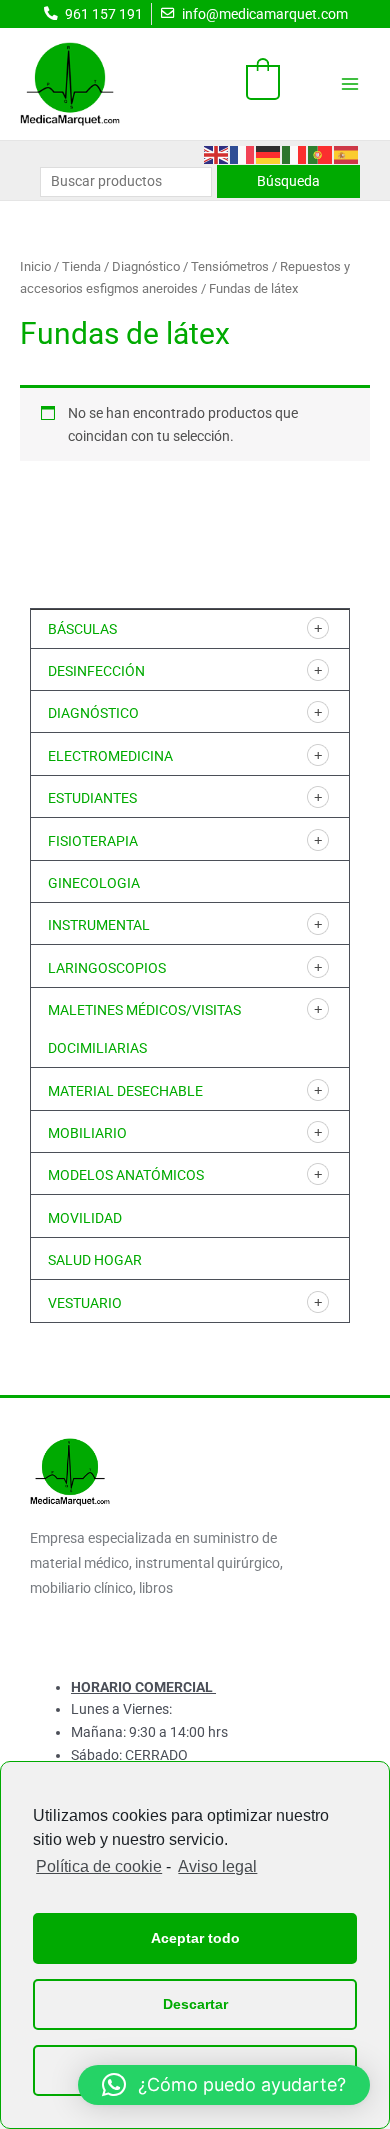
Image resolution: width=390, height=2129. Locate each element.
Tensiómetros (230, 266)
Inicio (35, 266)
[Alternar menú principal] (350, 83)
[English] (217, 153)
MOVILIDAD (85, 1218)
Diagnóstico (93, 713)
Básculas (82, 629)
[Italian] (295, 153)
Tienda (81, 266)
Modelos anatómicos (126, 1175)
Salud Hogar (95, 1260)
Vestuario (85, 1303)
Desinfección (96, 671)
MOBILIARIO (87, 1133)
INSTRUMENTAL (99, 925)
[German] (269, 153)
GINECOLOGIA (94, 883)
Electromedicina (110, 756)
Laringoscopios (107, 968)
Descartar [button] (195, 2004)
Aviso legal (217, 1866)
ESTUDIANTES (92, 798)
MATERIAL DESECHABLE (125, 1091)
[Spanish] (347, 153)
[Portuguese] (321, 153)
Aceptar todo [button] (195, 1938)
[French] (243, 153)
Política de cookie (99, 1866)
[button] (224, 2085)
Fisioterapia (93, 841)
